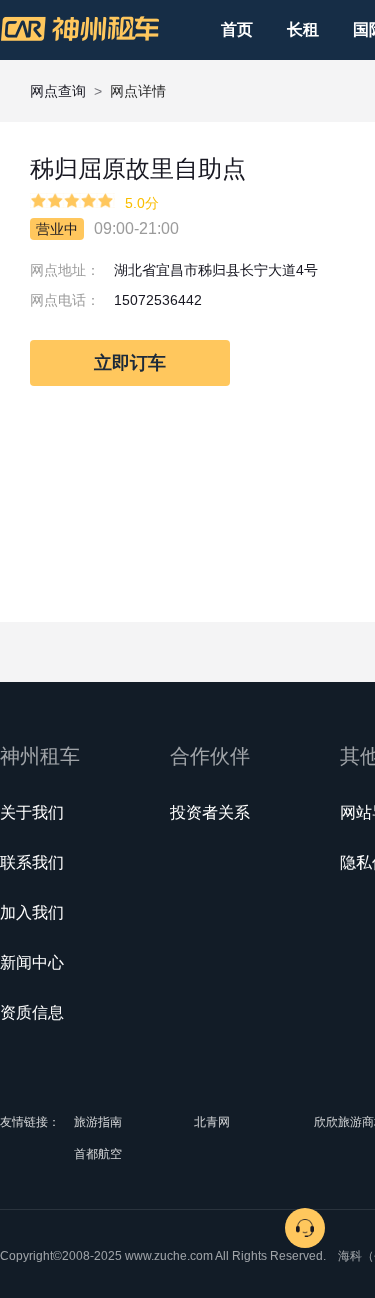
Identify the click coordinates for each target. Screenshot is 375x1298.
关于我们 (32, 812)
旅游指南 (98, 1122)
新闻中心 (32, 962)
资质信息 (32, 1012)
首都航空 (98, 1154)
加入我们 (32, 912)
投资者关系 (210, 812)
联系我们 (32, 862)
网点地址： (65, 270)
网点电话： (65, 300)
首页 (237, 29)
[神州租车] (80, 29)
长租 (303, 29)
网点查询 (58, 91)
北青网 (212, 1122)
